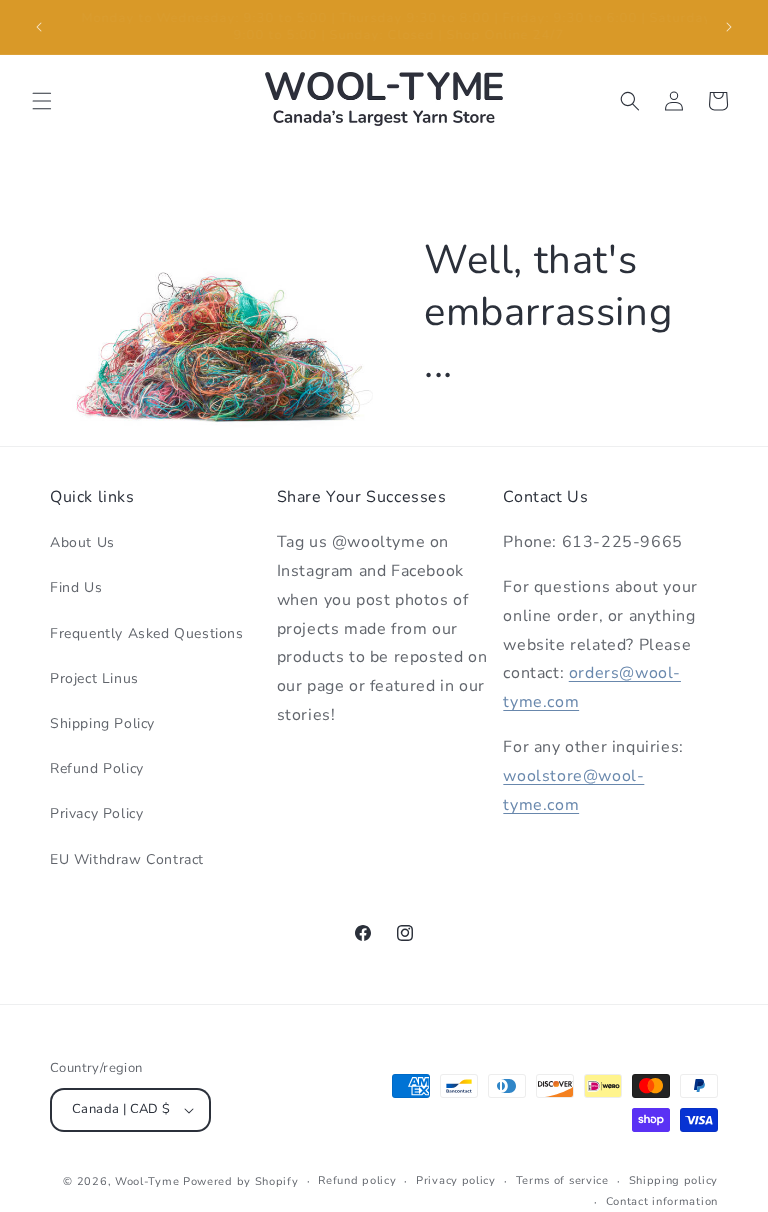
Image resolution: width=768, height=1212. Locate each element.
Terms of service (562, 1180)
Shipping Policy (102, 723)
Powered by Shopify (241, 1181)
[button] (42, 101)
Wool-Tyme (147, 1181)
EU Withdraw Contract (127, 859)
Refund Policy (97, 768)
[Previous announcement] (39, 27)
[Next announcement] (729, 27)
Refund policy (357, 1180)
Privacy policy (456, 1180)
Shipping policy (674, 1180)
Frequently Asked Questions (147, 633)
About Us (82, 542)
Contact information (662, 1201)
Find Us (76, 587)
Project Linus (94, 678)
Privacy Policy (96, 813)
